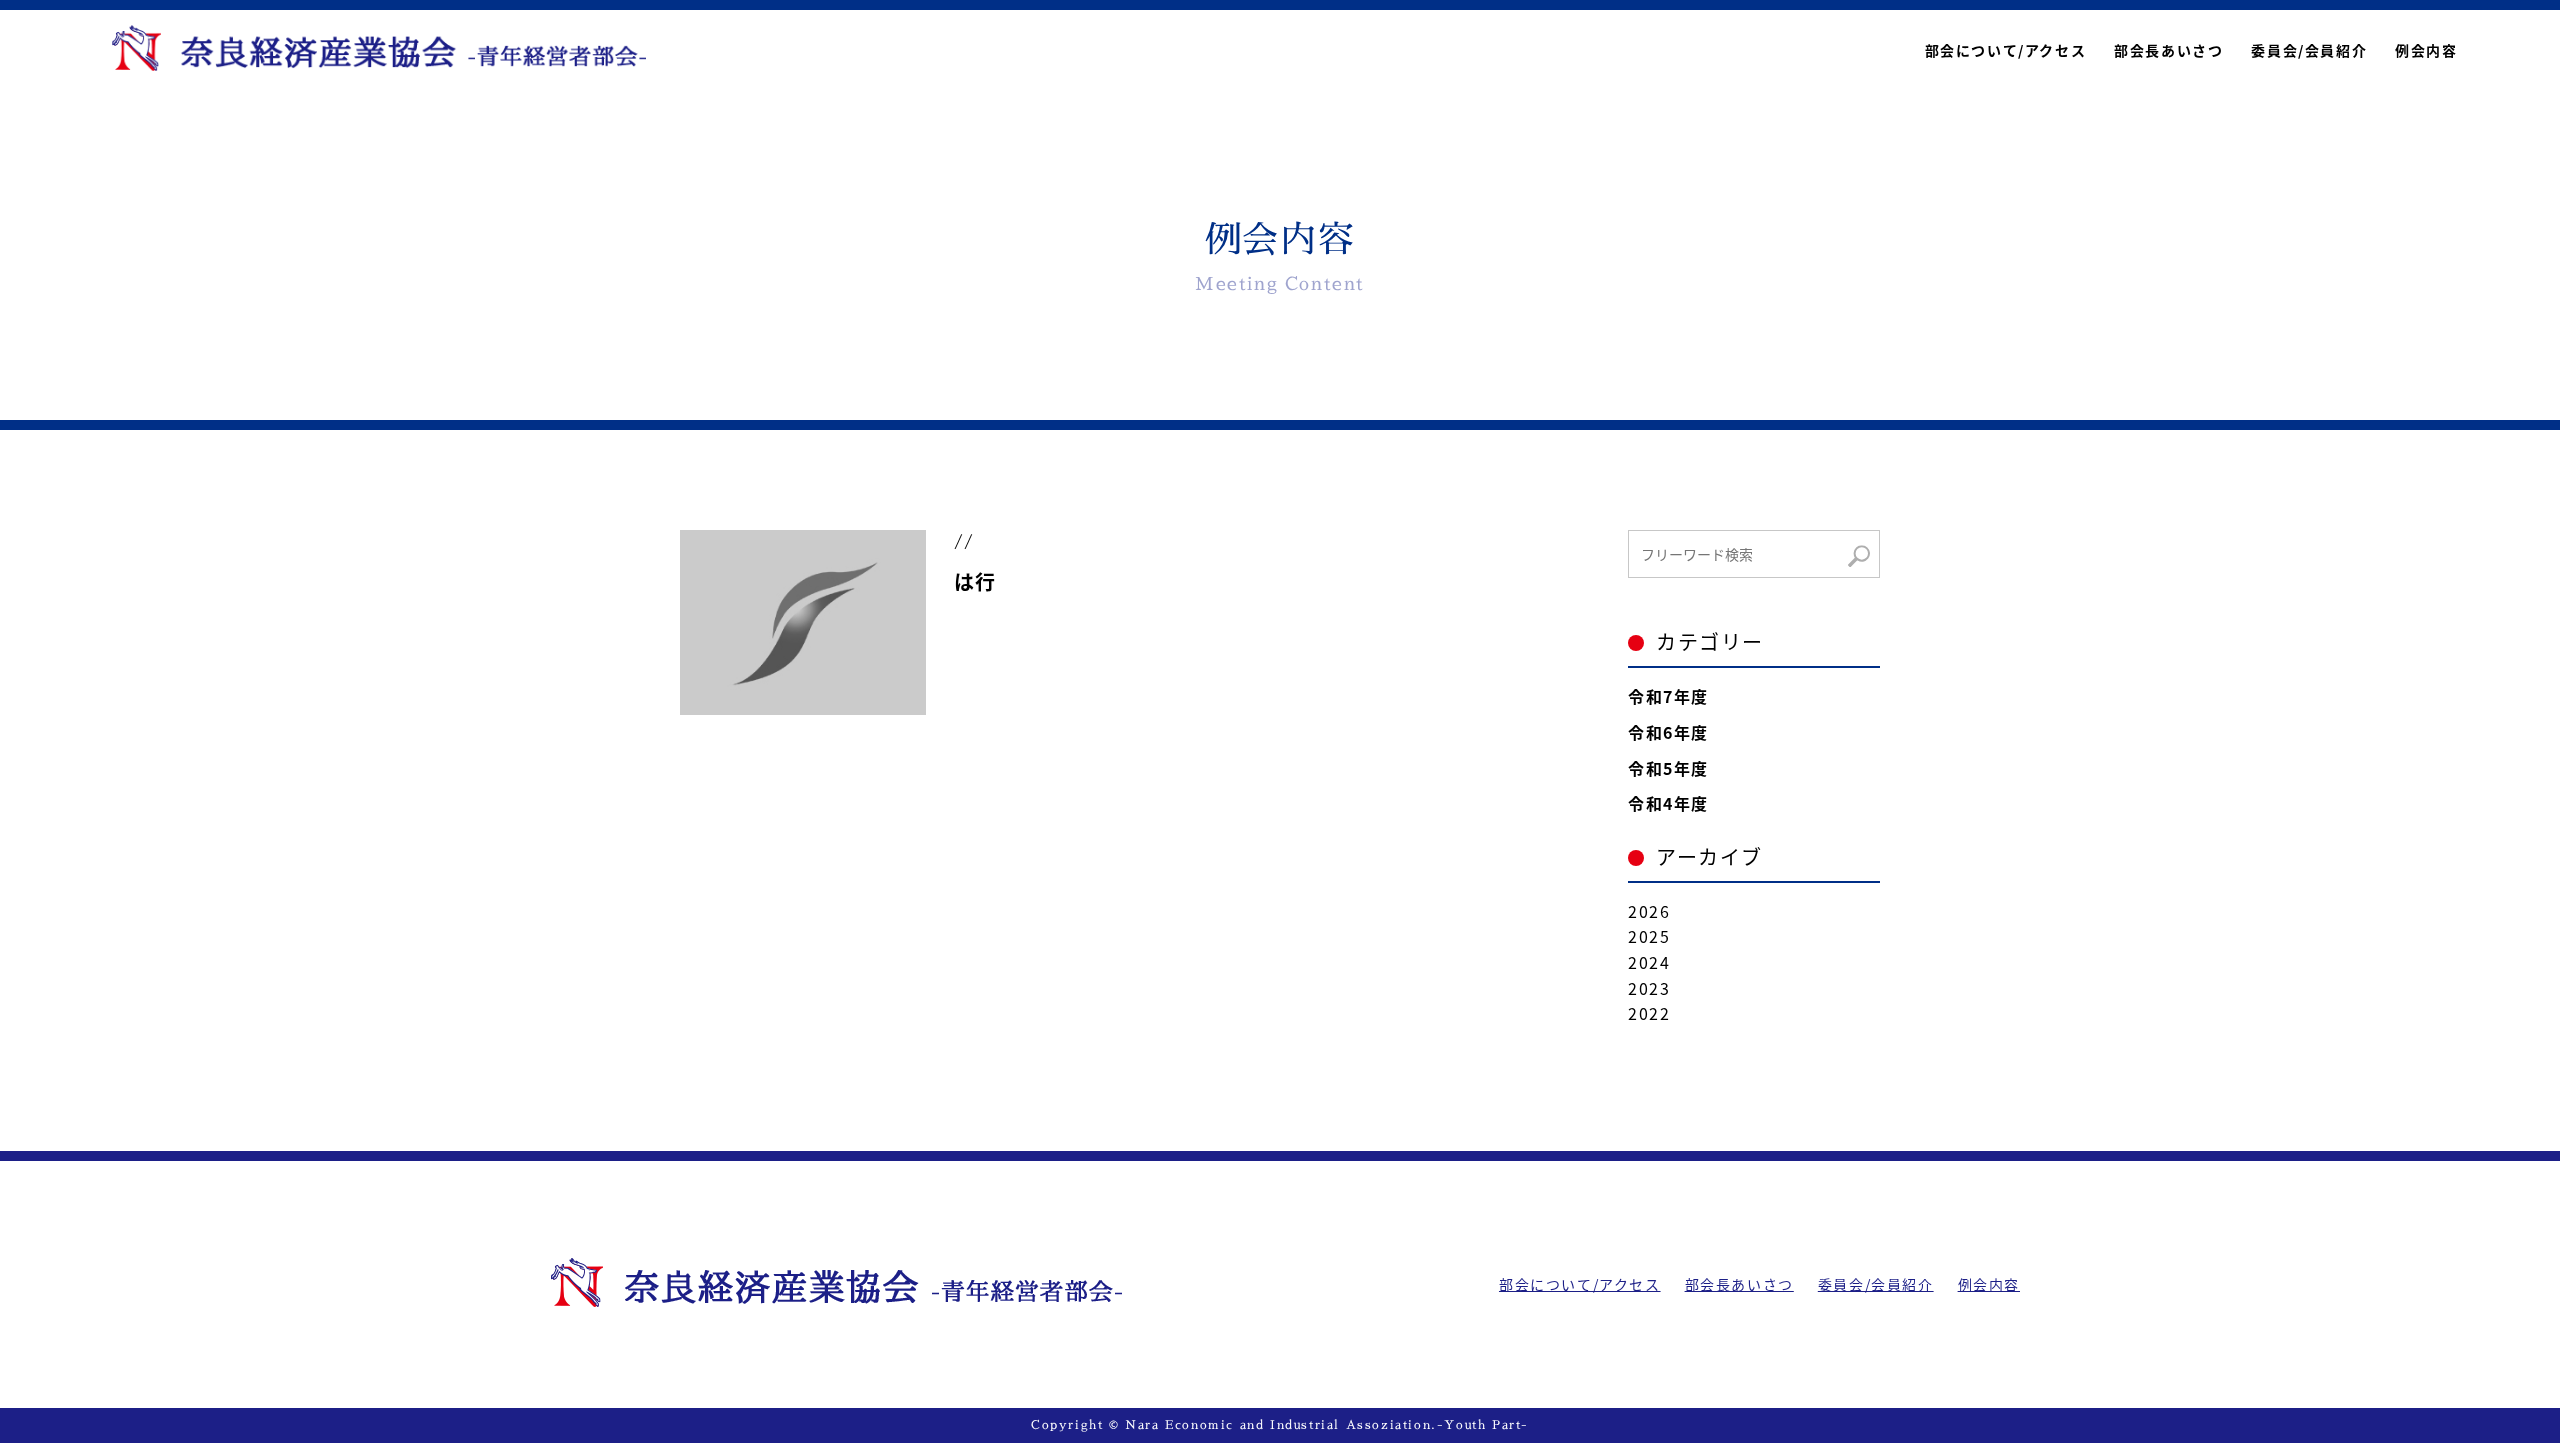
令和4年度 (1668, 803)
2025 (1649, 936)
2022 (1649, 1013)
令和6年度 (1668, 732)
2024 (1649, 962)
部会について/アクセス (2006, 50)
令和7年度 (1668, 696)
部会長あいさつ (2168, 50)
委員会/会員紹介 (2309, 50)
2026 (1649, 911)
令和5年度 (1668, 768)
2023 (1649, 988)
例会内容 (2426, 50)
